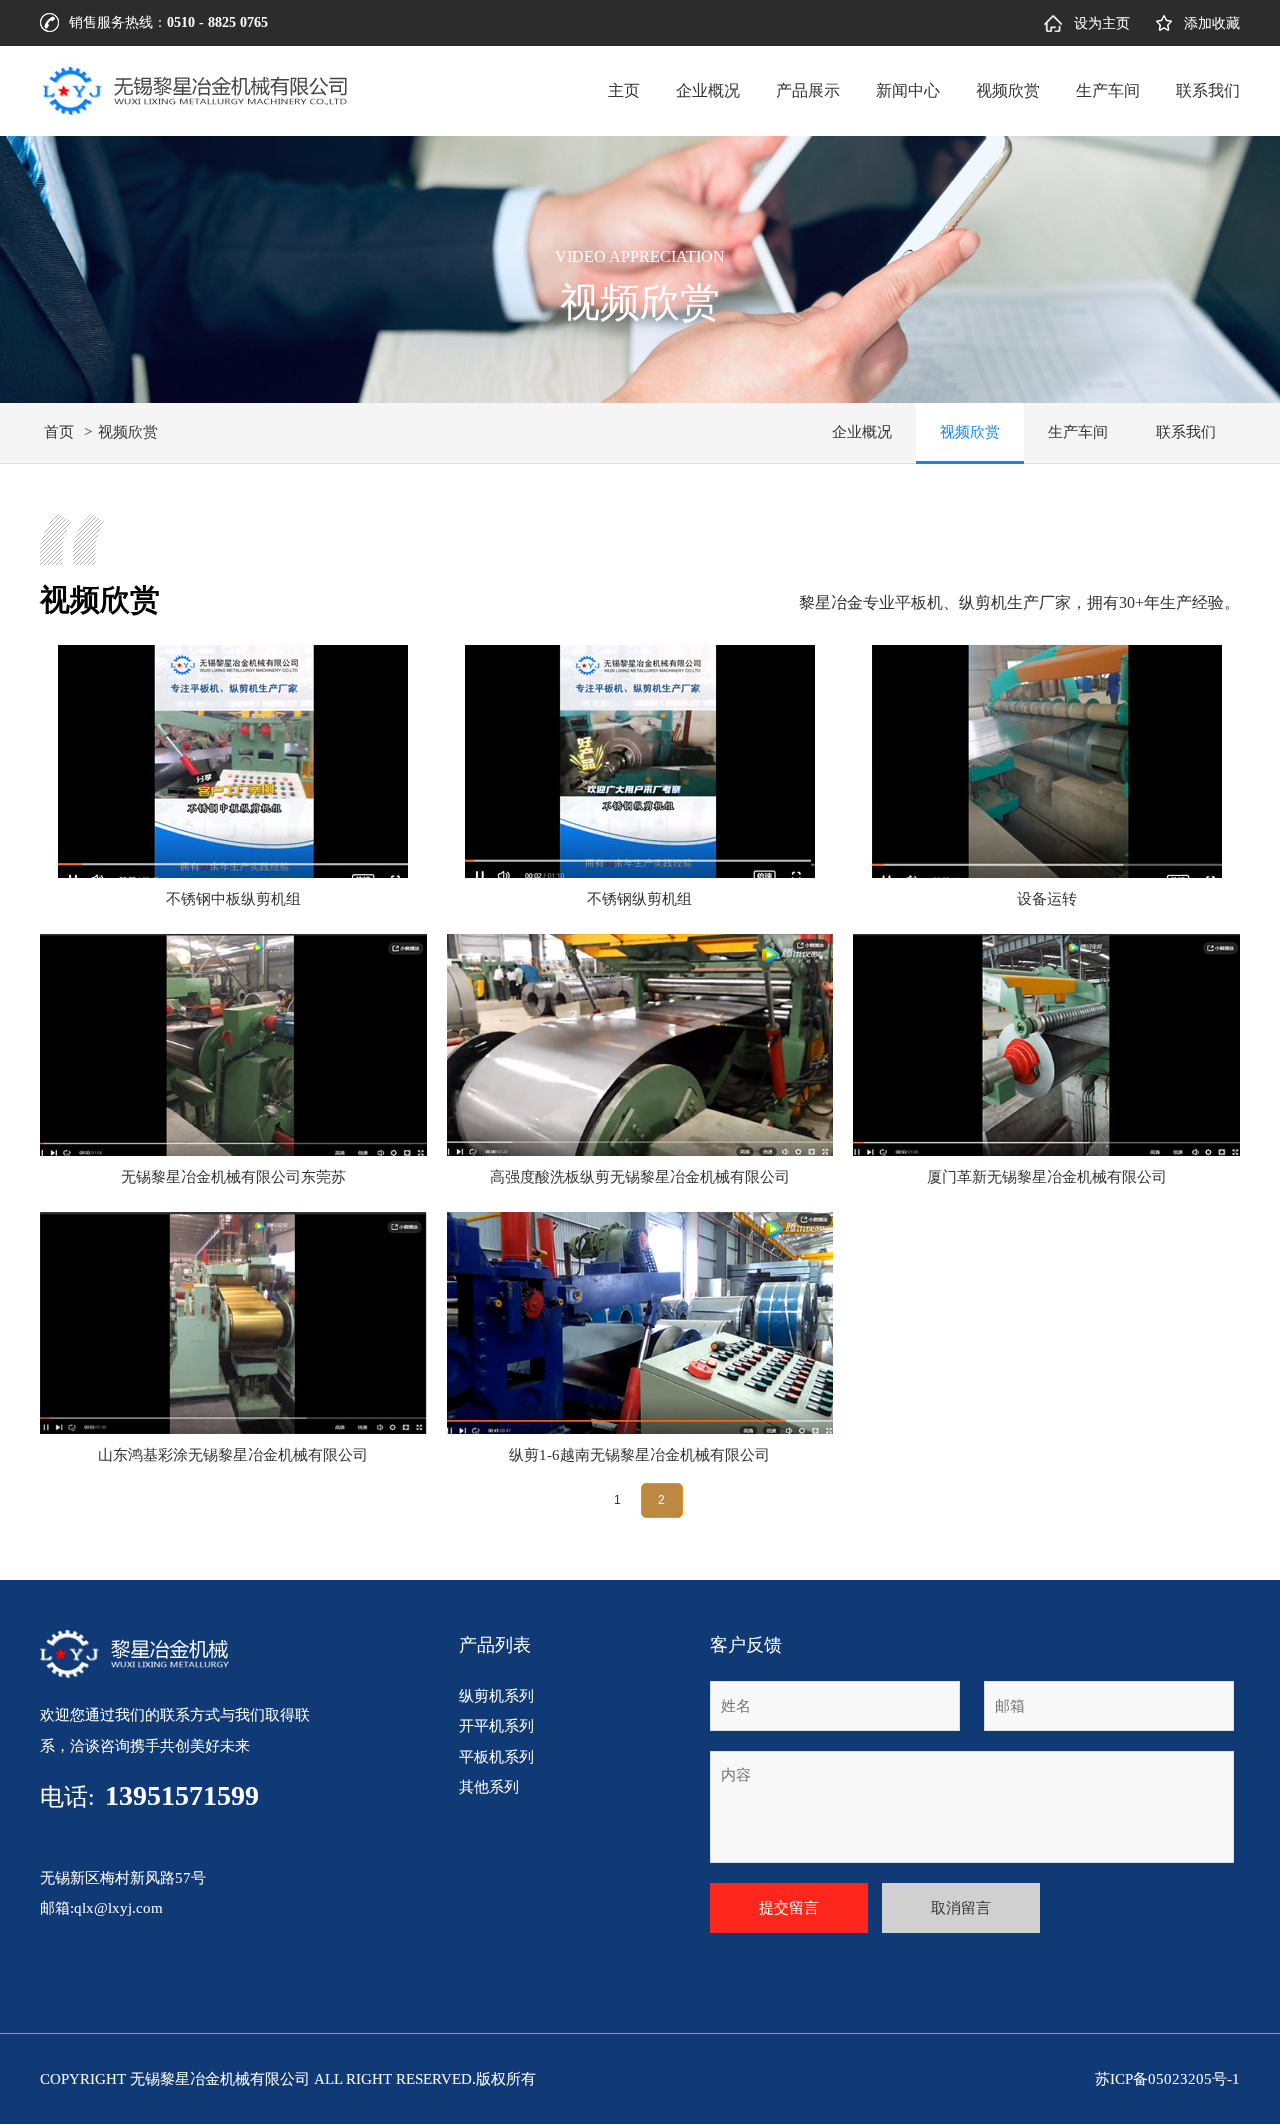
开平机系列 (496, 1726)
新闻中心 (908, 90)
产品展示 (808, 90)
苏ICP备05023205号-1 (1167, 2079)
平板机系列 (496, 1757)
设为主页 (1102, 23)
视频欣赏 (1008, 90)
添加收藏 (1212, 23)
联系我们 (1208, 90)
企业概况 (708, 90)
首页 (59, 432)
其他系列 (489, 1787)
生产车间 (1108, 90)
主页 (624, 90)
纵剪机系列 (496, 1696)
